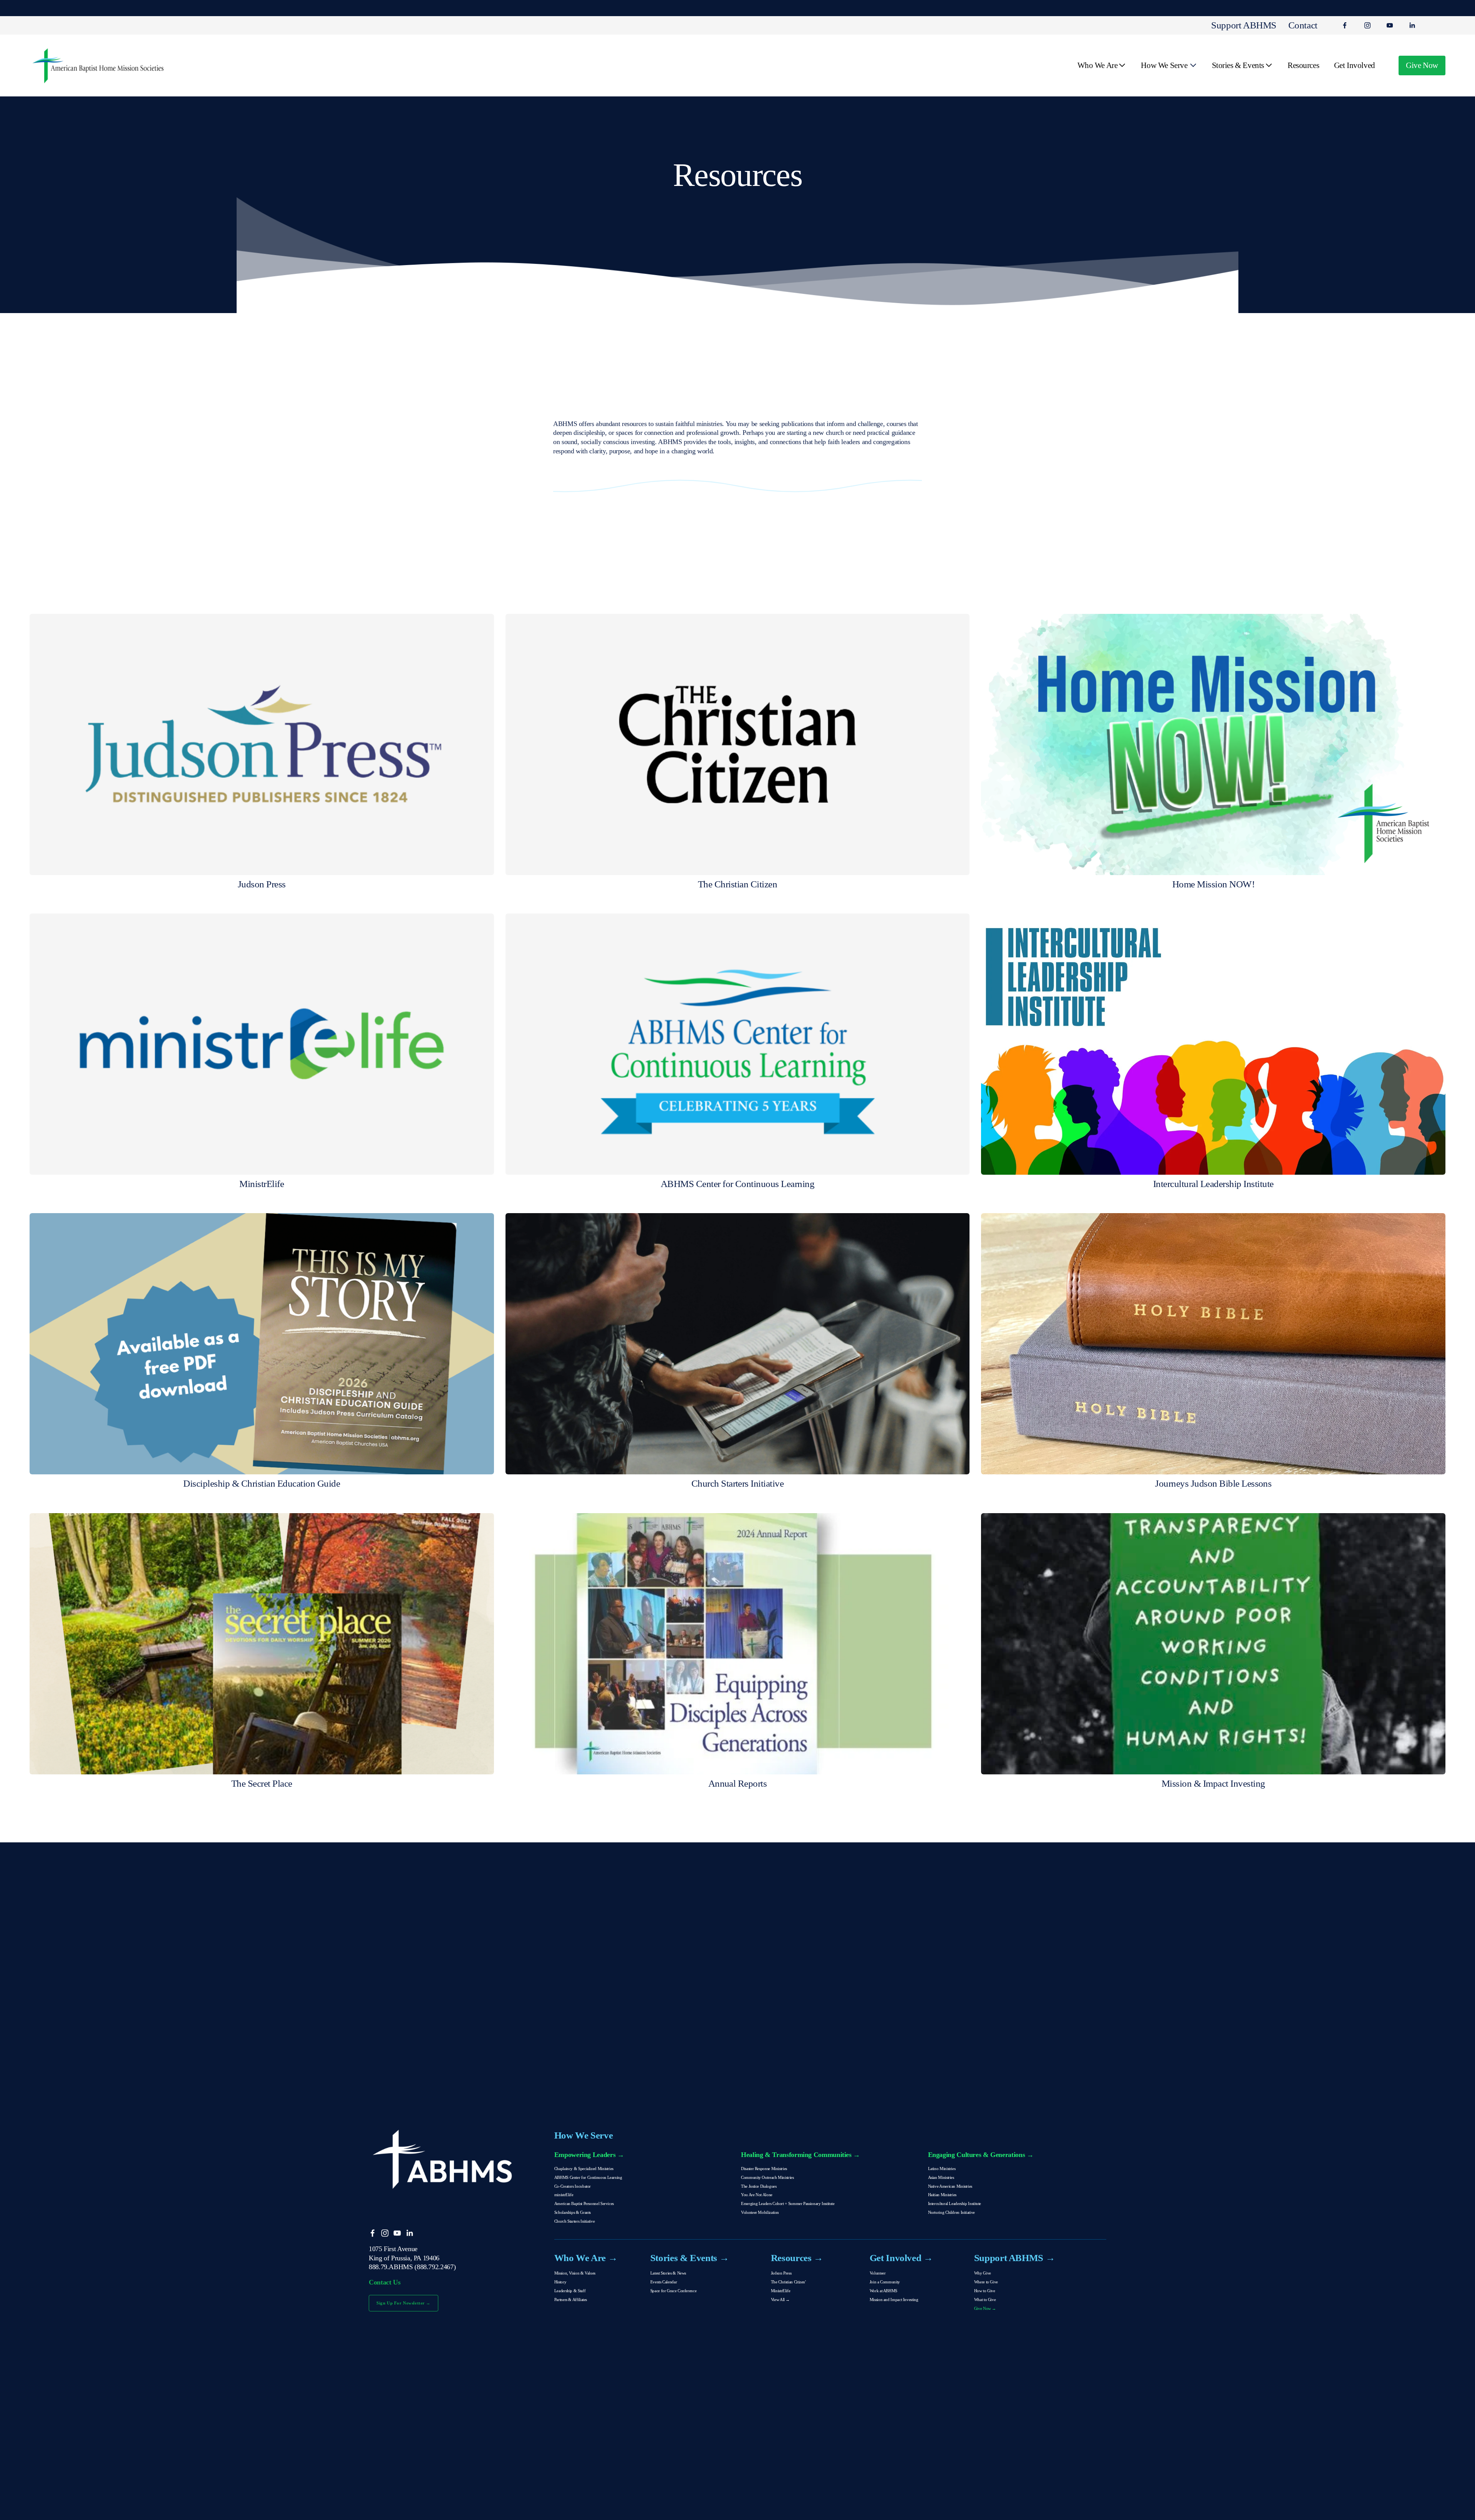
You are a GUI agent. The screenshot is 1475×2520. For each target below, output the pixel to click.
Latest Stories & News (668, 2273)
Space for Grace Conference (673, 2291)
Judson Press (781, 2273)
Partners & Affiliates (571, 2299)
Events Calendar (664, 2282)
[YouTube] (1390, 25)
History (560, 2282)
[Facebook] (1345, 25)
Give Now (1422, 65)
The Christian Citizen (788, 2282)
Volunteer (878, 2273)
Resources (1303, 65)
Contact (1303, 25)
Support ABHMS (1244, 25)
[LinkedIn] (1412, 25)
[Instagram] (1367, 25)
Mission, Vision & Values (575, 2273)
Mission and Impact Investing (894, 2299)
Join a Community (885, 2282)
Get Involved (1355, 65)
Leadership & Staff (570, 2291)
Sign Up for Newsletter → (404, 2303)
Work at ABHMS (883, 2291)
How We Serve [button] (1164, 65)
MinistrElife (781, 2291)
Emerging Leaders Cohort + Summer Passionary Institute (788, 2203)
